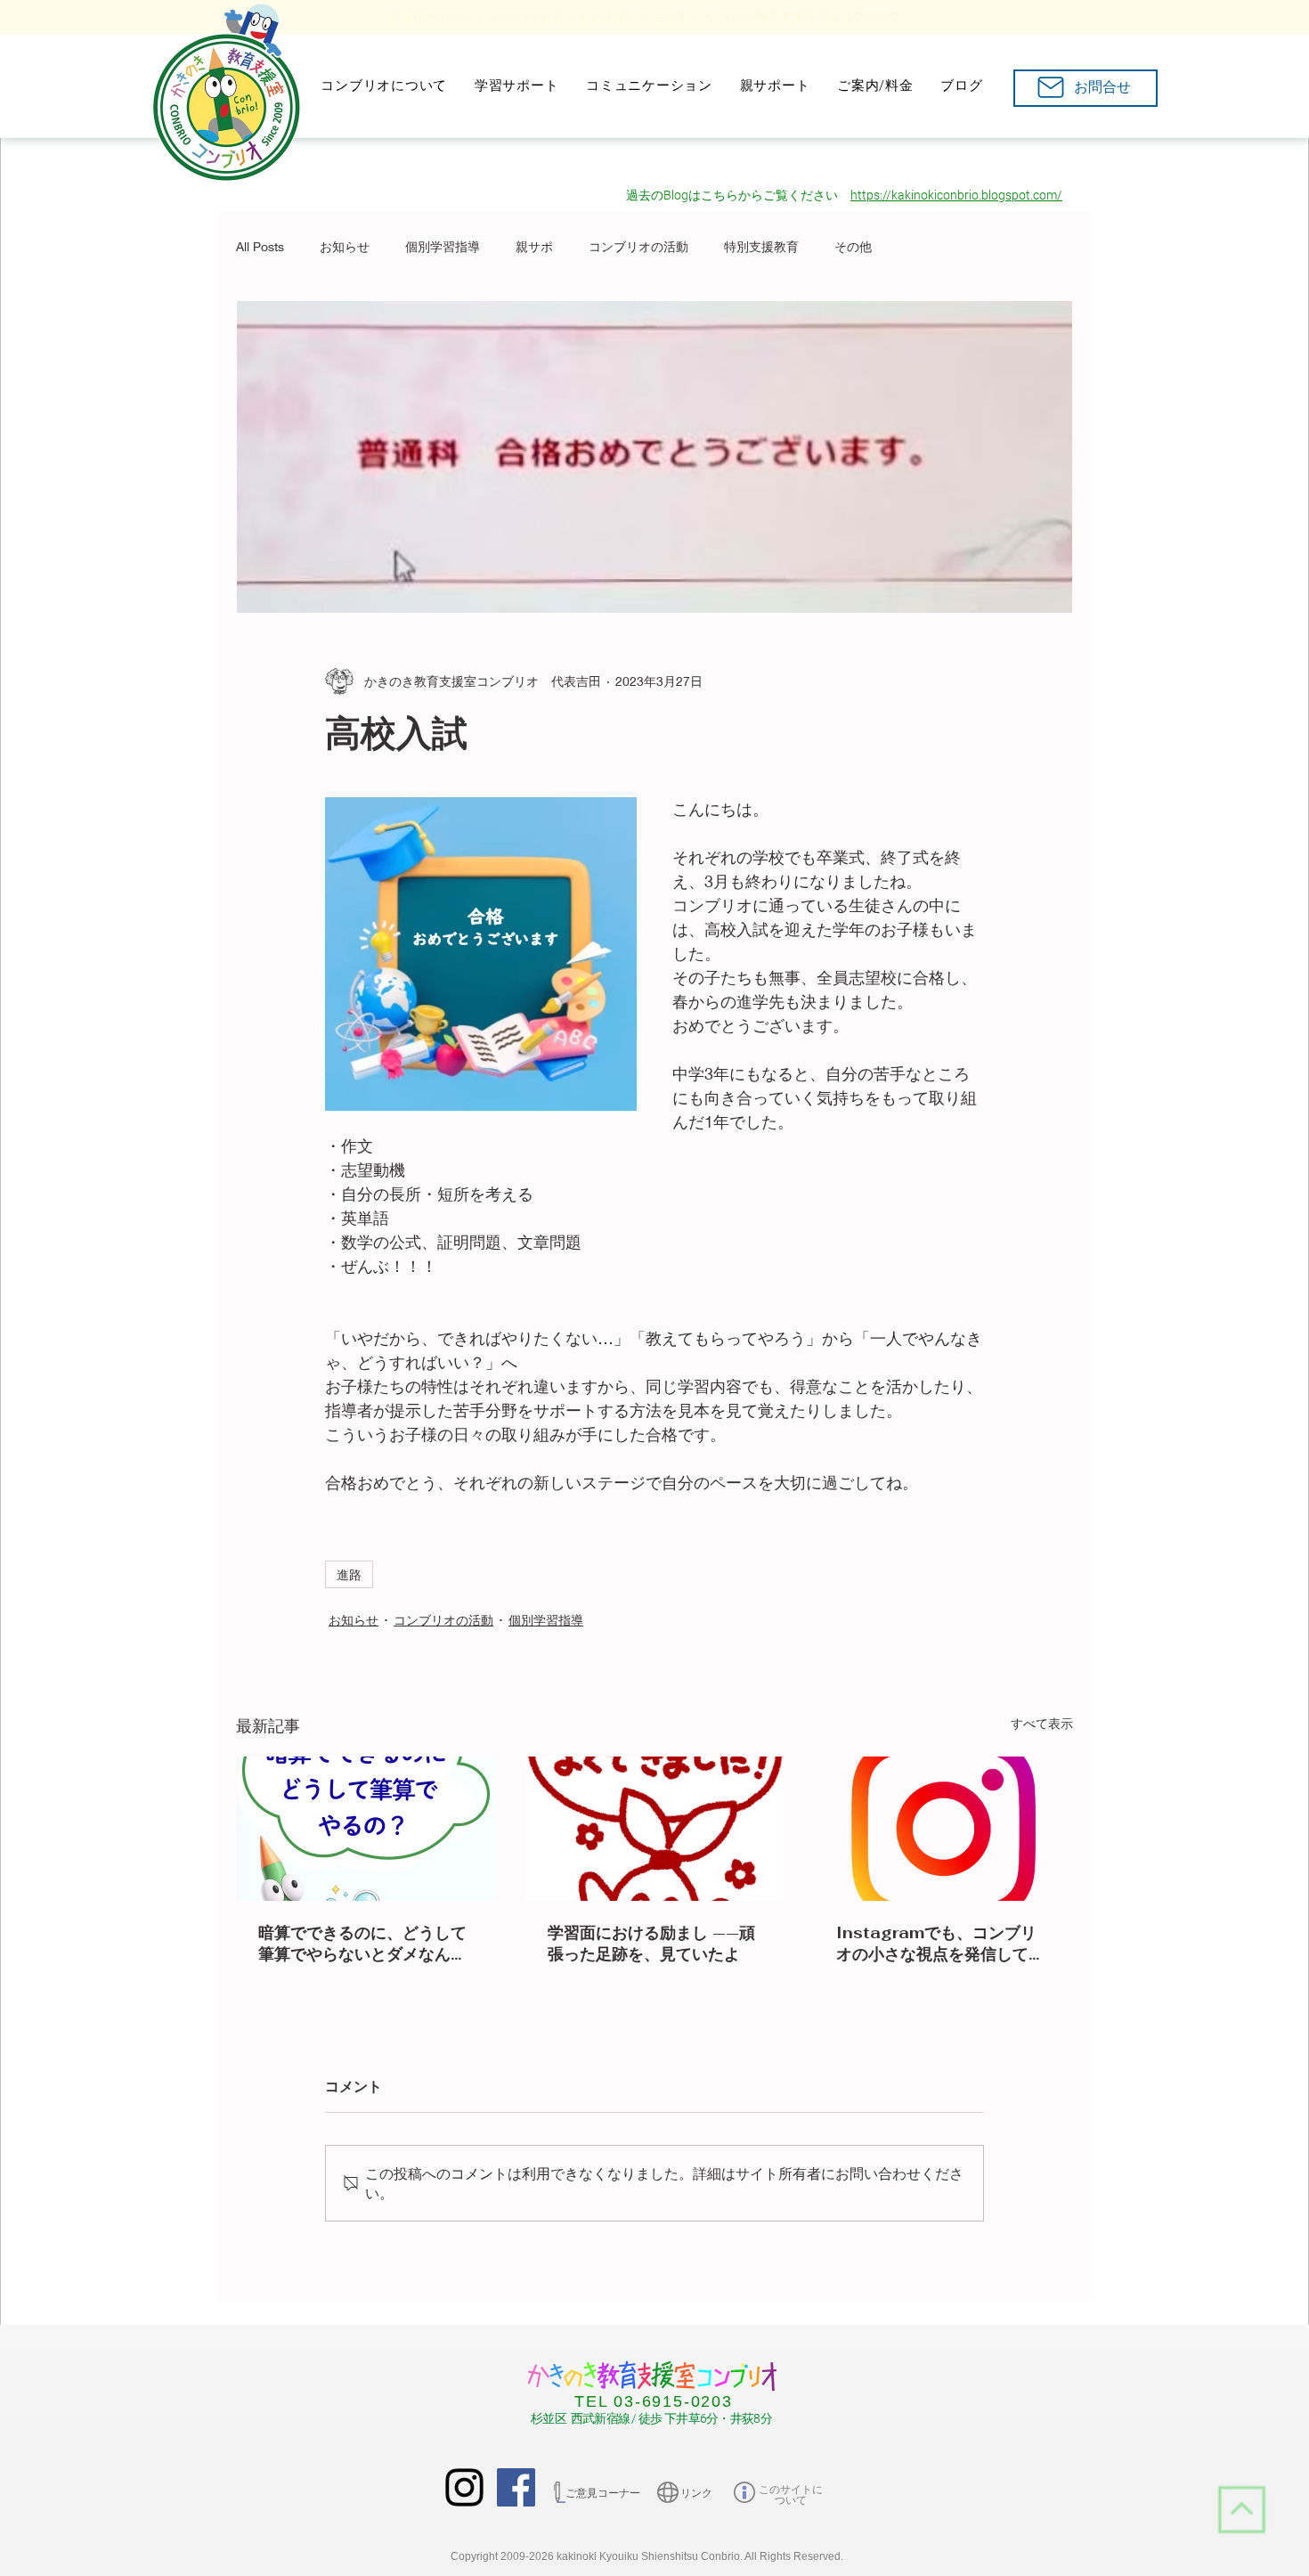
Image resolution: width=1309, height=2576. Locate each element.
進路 (349, 1574)
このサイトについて (791, 2495)
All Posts (260, 246)
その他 (853, 246)
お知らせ (345, 246)
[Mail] (1050, 87)
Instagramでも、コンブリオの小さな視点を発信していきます (940, 1944)
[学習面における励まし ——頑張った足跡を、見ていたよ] (655, 1829)
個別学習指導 (443, 246)
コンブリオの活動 (638, 246)
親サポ (534, 246)
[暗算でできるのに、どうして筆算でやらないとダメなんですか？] (366, 1829)
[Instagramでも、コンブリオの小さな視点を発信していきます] (943, 1829)
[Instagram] (464, 2487)
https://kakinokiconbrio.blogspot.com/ (956, 195)
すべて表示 (1042, 1723)
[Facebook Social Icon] (516, 2487)
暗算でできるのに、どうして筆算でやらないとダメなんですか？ (362, 1944)
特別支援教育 (761, 246)
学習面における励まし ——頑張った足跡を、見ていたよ (651, 1943)
